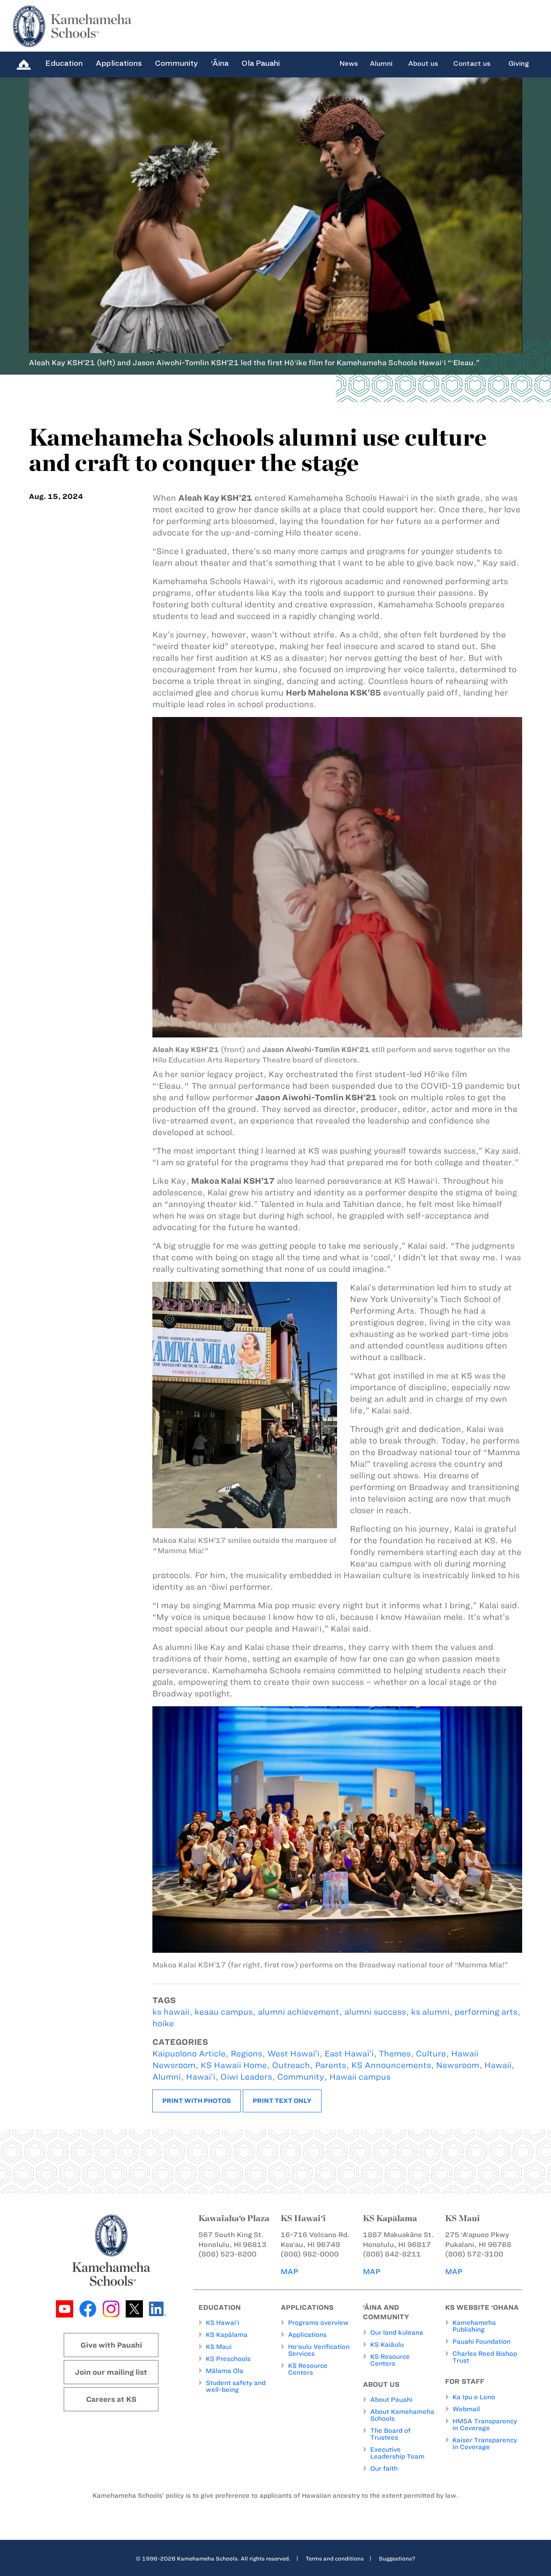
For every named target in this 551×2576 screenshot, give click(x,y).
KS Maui (219, 2347)
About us (423, 64)
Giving (519, 64)
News (348, 64)
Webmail (466, 2409)
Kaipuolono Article (189, 2054)
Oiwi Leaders (246, 2077)
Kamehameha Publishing (474, 2326)
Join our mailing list (111, 2372)
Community (176, 63)
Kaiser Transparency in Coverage (485, 2444)
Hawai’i (201, 2077)
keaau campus (224, 2012)
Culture (431, 2054)
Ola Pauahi (261, 63)
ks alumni (430, 2012)
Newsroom (458, 2065)
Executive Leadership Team (397, 2453)
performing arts (486, 2012)
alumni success (375, 2012)
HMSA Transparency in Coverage (485, 2425)
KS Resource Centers (308, 2369)
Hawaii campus (360, 2077)
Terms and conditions (335, 2558)
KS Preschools (228, 2359)
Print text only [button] (282, 2101)
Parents (331, 2065)
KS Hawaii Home (234, 2065)
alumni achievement (299, 2012)
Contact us (472, 64)
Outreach (291, 2065)
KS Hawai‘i (223, 2323)
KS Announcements (391, 2065)
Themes (395, 2054)
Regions (246, 2054)
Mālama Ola (224, 2371)
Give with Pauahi (111, 2345)
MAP (289, 2271)
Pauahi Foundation (481, 2342)
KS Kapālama (227, 2335)
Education (64, 63)
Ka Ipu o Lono (474, 2397)
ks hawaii (171, 2012)
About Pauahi (391, 2400)
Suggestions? (397, 2558)
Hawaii (498, 2065)
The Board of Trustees (390, 2434)
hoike (163, 2024)
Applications (119, 63)
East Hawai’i (349, 2054)
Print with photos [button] (197, 2101)
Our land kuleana (397, 2333)
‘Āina (220, 63)
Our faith (384, 2468)
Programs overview (318, 2323)
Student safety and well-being (236, 2386)
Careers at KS (111, 2399)
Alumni (381, 64)
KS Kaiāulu (387, 2345)
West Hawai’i (293, 2054)
